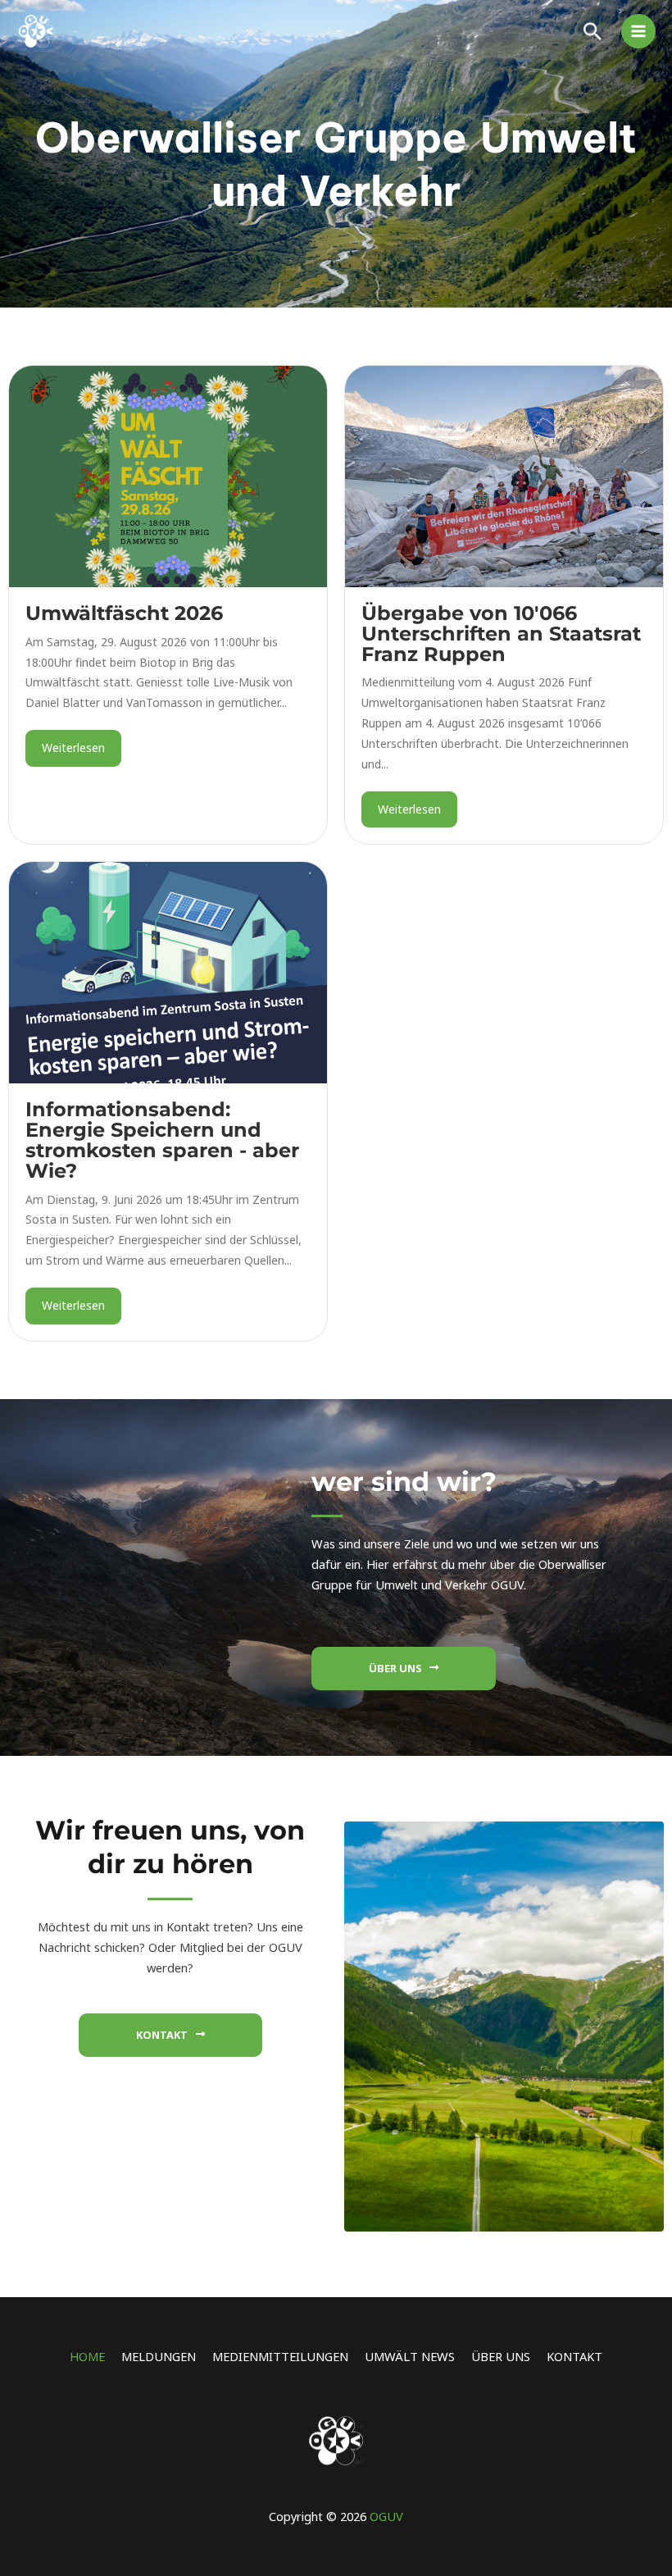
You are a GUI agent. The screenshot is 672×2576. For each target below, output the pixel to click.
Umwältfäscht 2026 (124, 613)
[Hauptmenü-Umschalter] (638, 31)
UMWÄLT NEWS (410, 2356)
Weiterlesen (73, 748)
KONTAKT (574, 2356)
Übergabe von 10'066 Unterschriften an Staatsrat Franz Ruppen (501, 634)
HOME (87, 2356)
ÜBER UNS (501, 2356)
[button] (593, 31)
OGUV (386, 2516)
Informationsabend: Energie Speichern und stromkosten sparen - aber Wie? (162, 1140)
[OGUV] (37, 31)
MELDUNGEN (159, 2356)
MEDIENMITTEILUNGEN (280, 2356)
